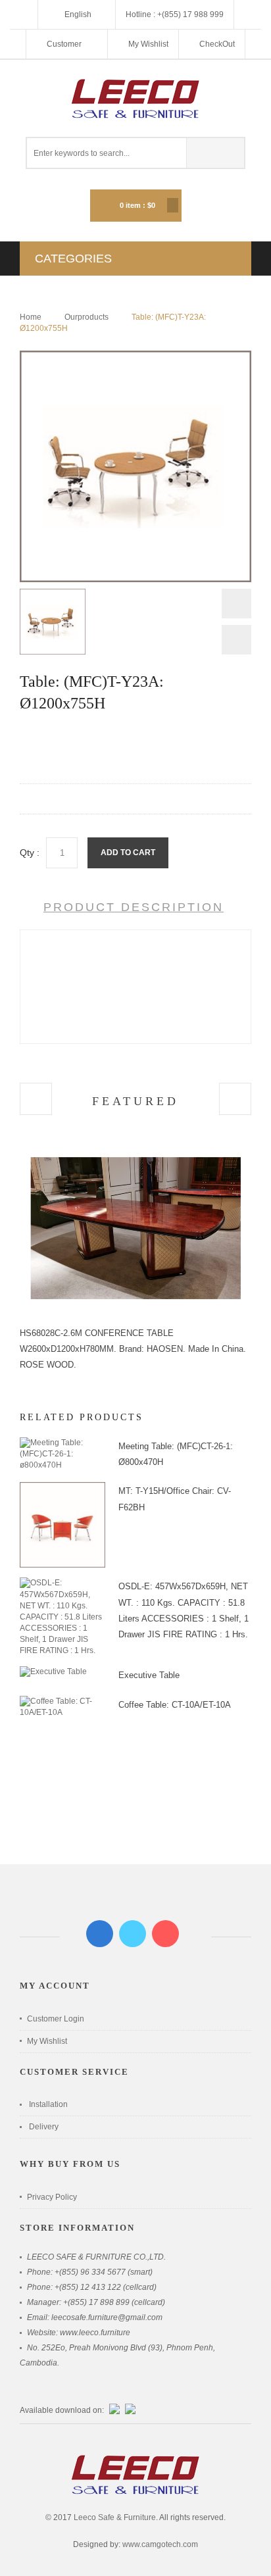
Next (236, 640)
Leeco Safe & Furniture (115, 2517)
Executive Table (149, 1675)
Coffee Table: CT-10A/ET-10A (175, 1705)
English (78, 14)
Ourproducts (86, 317)
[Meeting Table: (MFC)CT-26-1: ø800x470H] (62, 1443)
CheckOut (217, 44)
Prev (236, 607)
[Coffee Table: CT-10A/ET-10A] (62, 1701)
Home (31, 317)
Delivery (44, 2127)
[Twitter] (133, 1934)
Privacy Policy (52, 2197)
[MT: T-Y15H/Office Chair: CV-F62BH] (62, 1487)
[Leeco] (135, 98)
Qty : (30, 853)
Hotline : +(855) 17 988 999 (175, 14)
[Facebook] (100, 1934)
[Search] (215, 153)
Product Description (134, 907)
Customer (65, 44)
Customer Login (56, 2019)
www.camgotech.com (160, 2544)
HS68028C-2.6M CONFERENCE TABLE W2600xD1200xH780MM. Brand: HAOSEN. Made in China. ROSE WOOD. (133, 1349)
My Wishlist (148, 44)
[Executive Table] (53, 1672)
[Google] (165, 1934)
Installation (48, 2104)
